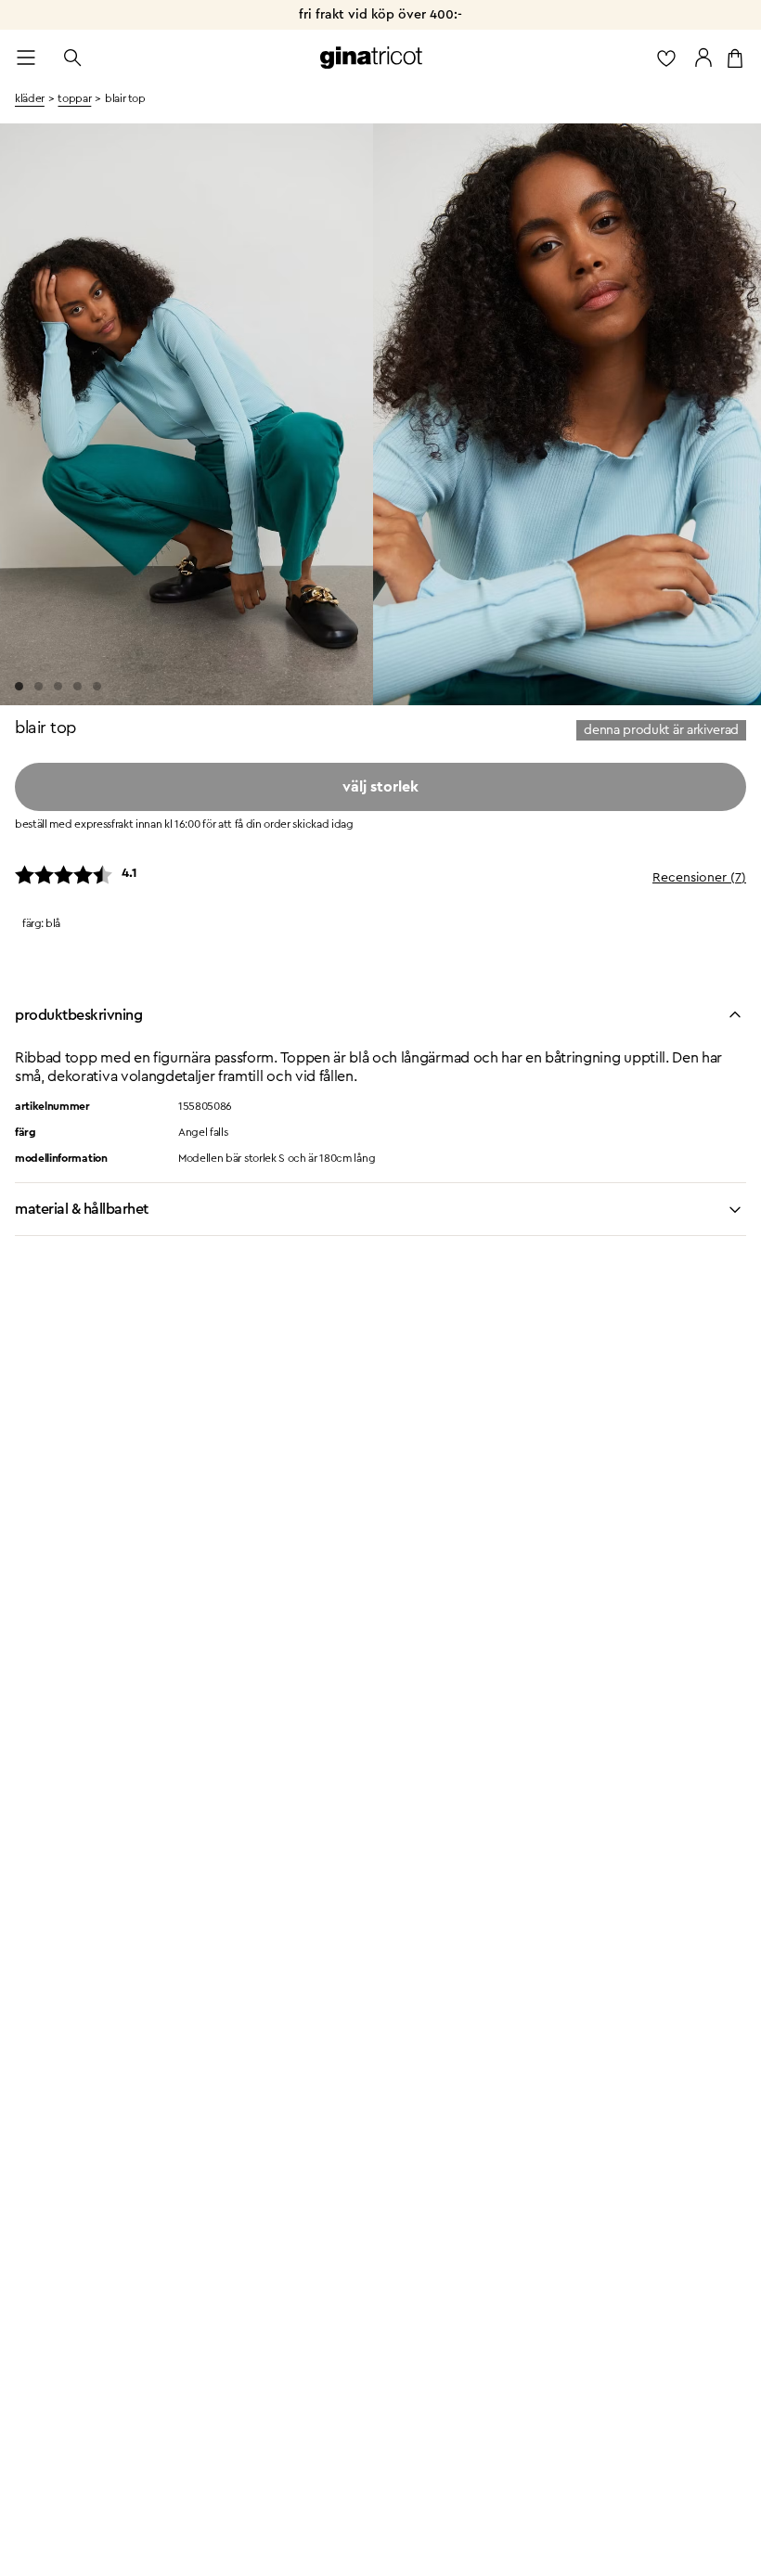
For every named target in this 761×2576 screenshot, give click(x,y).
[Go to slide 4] (77, 686)
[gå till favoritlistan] (666, 58)
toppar (74, 98)
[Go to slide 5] (97, 686)
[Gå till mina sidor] (703, 58)
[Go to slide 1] (19, 686)
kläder (30, 98)
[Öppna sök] (72, 58)
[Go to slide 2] (39, 686)
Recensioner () (699, 878)
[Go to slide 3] (58, 686)
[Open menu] (26, 58)
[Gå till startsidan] (371, 58)
